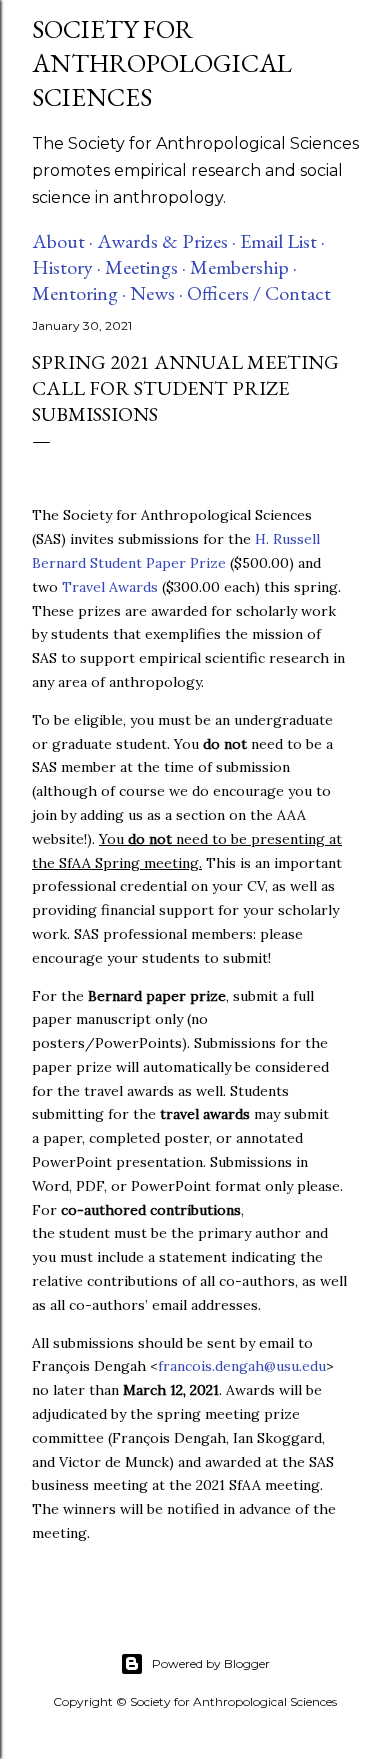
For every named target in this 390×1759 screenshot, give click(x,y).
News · (156, 293)
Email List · (282, 241)
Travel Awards (110, 587)
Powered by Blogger (211, 1663)
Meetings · (145, 267)
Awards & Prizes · (166, 241)
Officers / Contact (259, 293)
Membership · (243, 267)
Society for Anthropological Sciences (162, 63)
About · (62, 241)
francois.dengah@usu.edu (242, 1366)
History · (66, 267)
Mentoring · (79, 293)
